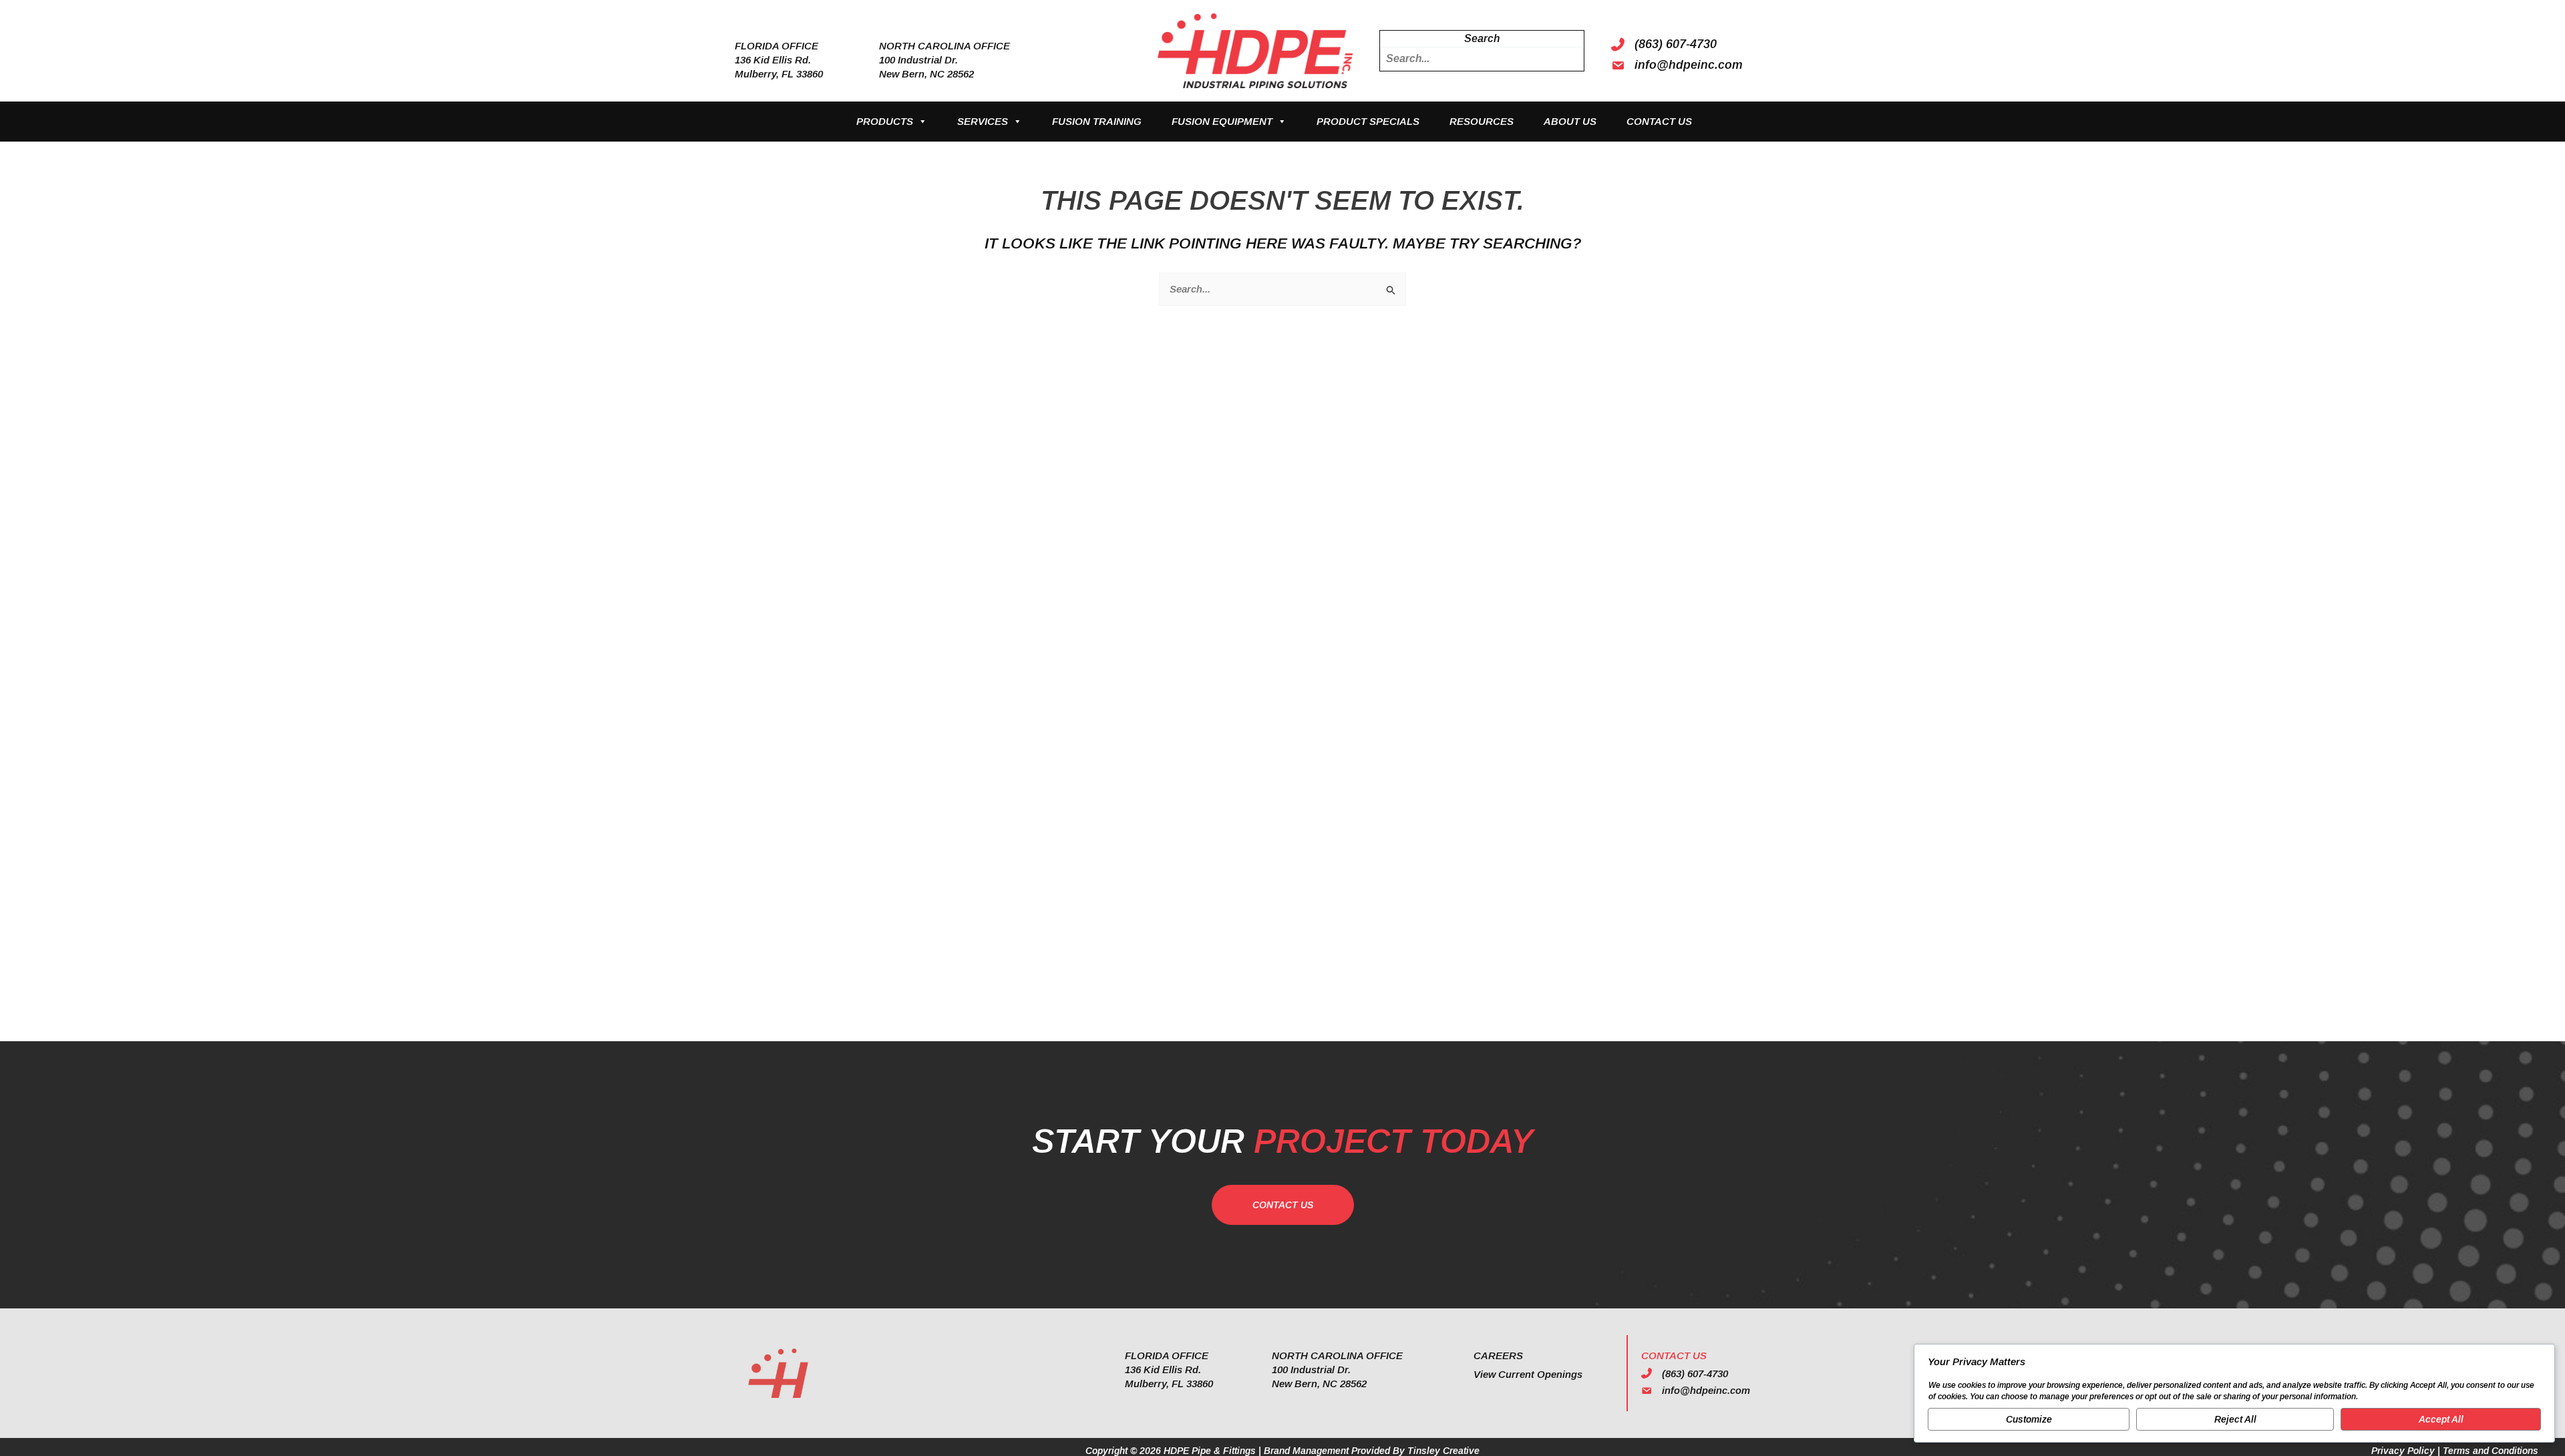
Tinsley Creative (1443, 1451)
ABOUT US (1570, 121)
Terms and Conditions (2491, 1451)
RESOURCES (1482, 121)
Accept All (2441, 1419)
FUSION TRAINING (1097, 121)
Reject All (2235, 1419)
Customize (2029, 1419)
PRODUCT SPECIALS (1368, 121)
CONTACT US (1659, 121)
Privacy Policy (2403, 1451)
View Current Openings (1528, 1374)
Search (1482, 38)
